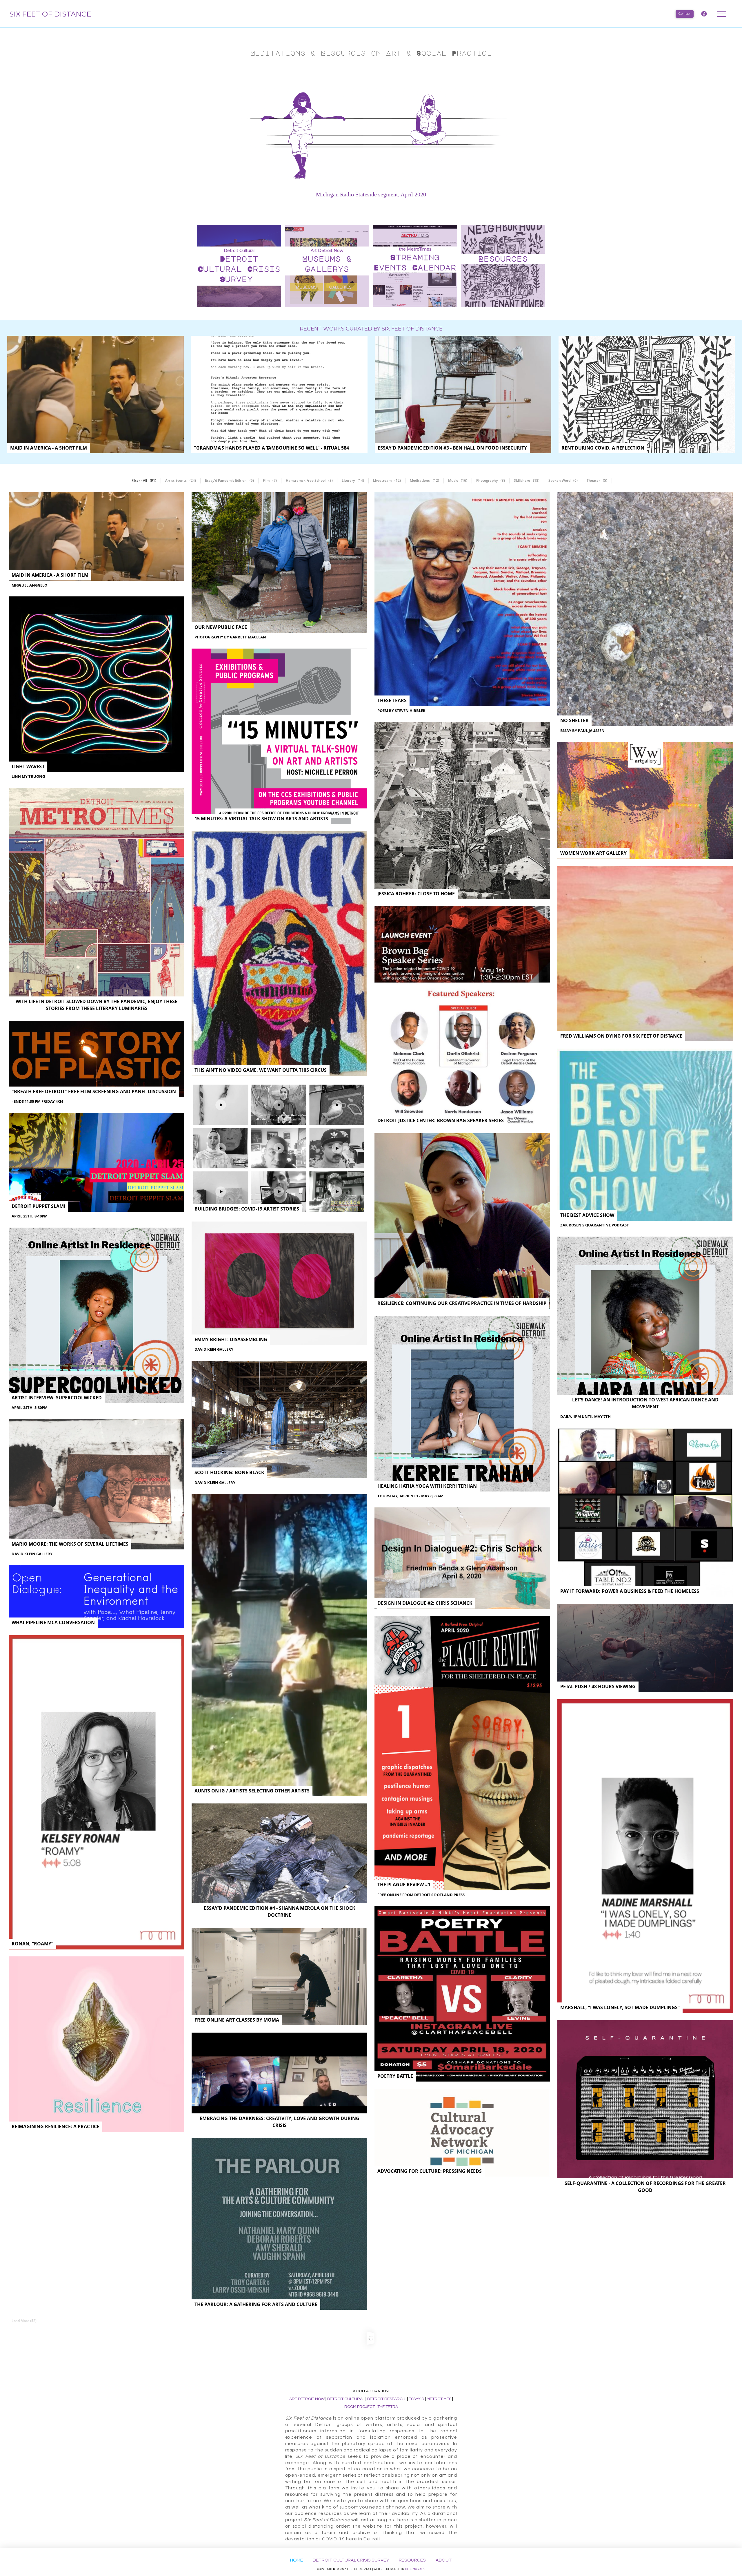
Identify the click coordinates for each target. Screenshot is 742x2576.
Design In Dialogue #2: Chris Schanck (425, 1603)
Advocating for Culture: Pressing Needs (430, 2171)
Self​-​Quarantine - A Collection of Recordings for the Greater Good (645, 2187)
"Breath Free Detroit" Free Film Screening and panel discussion (94, 1091)
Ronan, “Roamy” (32, 1944)
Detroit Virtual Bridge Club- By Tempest (63, 2352)
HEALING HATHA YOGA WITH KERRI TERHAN (427, 1486)
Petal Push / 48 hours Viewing (598, 1686)
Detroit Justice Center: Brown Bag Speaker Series (441, 1120)
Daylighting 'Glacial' (587, 2420)
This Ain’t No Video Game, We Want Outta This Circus (261, 1070)
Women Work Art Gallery (593, 853)
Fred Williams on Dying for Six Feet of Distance (621, 1036)
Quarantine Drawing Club (412, 2372)
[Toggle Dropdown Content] (722, 14)
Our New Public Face (221, 627)
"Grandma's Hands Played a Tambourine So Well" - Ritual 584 (271, 448)
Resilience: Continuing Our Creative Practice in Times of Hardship (462, 1303)
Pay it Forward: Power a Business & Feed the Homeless (630, 1591)
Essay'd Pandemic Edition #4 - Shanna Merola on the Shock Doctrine (280, 1912)
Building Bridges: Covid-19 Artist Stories (247, 1209)
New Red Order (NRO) (221, 2409)
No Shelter (574, 720)
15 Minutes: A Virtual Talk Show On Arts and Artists (261, 819)
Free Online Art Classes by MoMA (237, 2020)
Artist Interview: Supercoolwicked (57, 1398)
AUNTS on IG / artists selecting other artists (252, 1791)
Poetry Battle (395, 2076)
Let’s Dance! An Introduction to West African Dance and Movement (645, 1403)
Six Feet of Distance (50, 14)
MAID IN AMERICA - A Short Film (49, 448)
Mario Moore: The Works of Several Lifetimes (70, 1544)
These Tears (392, 700)
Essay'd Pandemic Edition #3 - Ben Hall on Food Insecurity (452, 448)
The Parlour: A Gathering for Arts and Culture (256, 2304)
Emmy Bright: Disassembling (231, 1339)
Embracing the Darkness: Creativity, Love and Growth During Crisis (280, 2122)
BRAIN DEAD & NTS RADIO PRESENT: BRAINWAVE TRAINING (628, 2296)
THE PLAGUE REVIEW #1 (404, 1885)
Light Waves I (28, 766)
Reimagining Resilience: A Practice (56, 2126)
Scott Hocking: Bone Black (229, 1472)
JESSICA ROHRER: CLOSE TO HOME (416, 894)
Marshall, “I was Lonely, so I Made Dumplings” (620, 2007)
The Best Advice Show (587, 1215)
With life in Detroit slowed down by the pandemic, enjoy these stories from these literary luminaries (97, 1005)
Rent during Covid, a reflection (603, 448)
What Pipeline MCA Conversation (53, 1622)
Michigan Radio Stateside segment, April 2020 (371, 194)
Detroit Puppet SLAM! (38, 1206)
